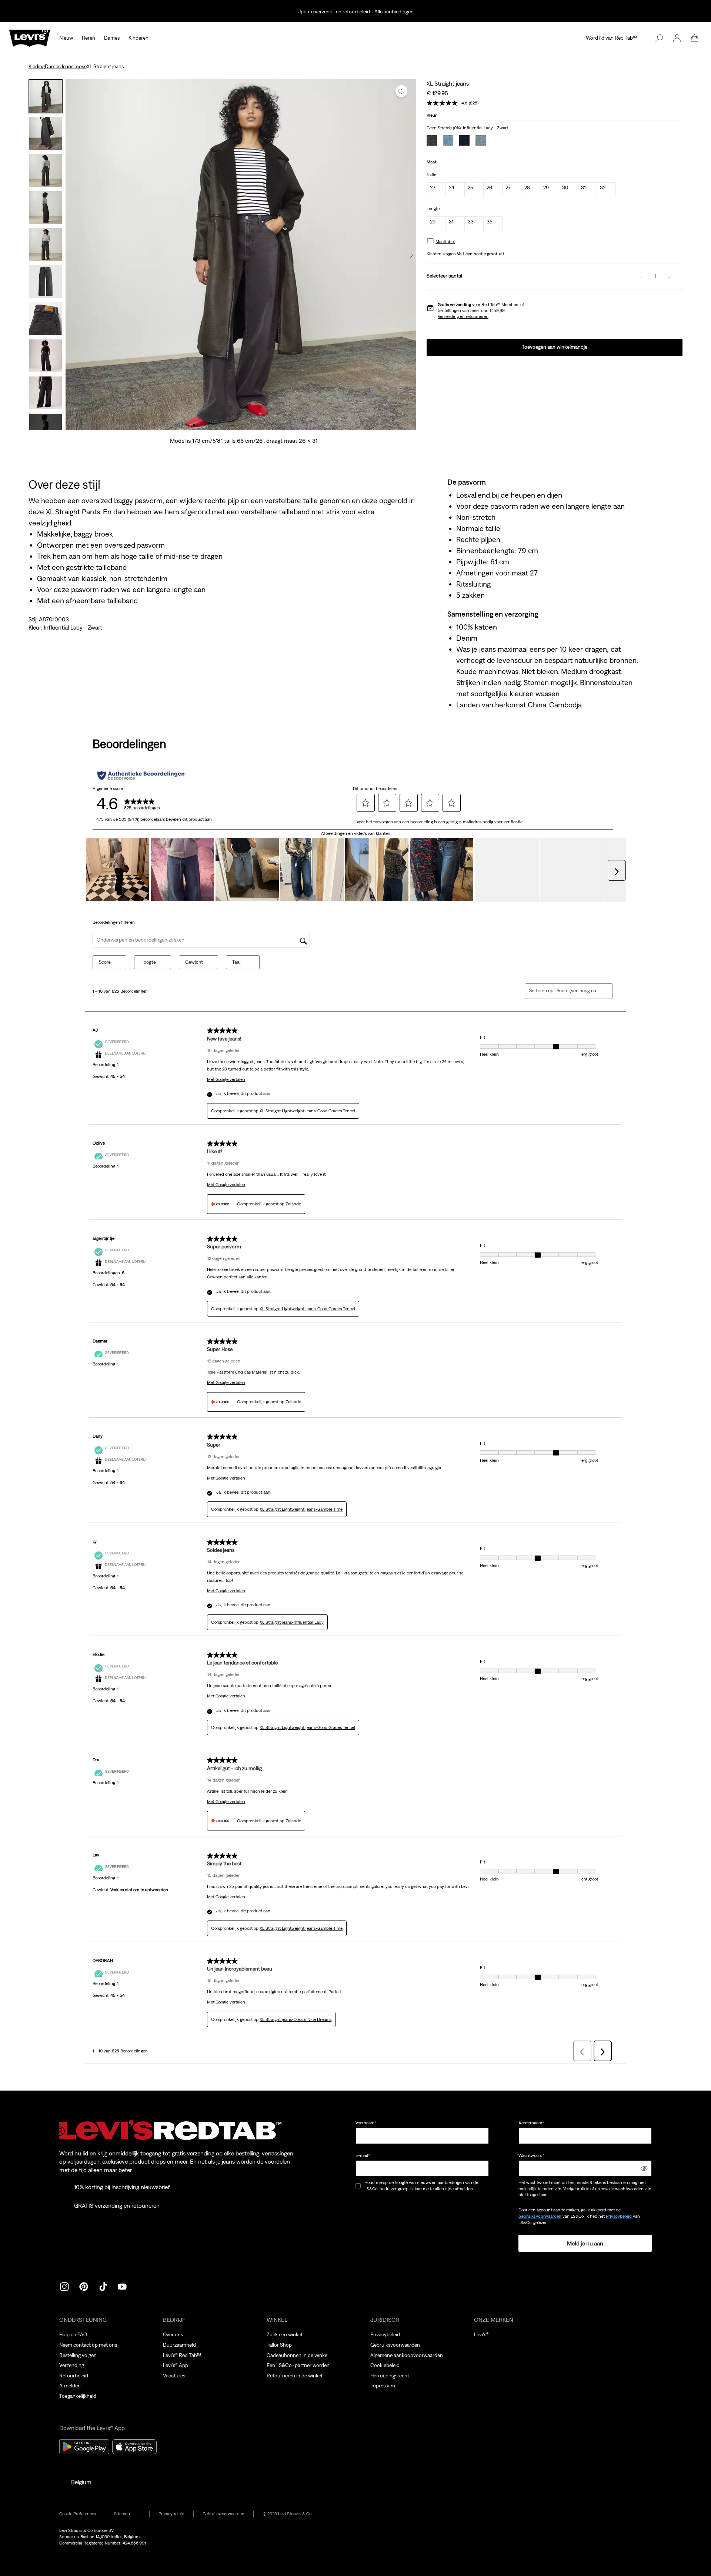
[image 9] (256, 425)
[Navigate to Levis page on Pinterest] (84, 2286)
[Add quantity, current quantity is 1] (669, 276)
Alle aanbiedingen (394, 11)
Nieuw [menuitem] (66, 38)
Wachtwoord (531, 2155)
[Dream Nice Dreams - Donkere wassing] (464, 141)
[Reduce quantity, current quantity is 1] (641, 276)
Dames (53, 66)
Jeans (67, 66)
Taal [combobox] (236, 962)
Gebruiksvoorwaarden (540, 2216)
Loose (80, 66)
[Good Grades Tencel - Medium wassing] (448, 141)
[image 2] (202, 425)
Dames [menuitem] (112, 38)
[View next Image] (412, 255)
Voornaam (366, 2123)
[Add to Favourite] (401, 91)
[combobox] (579, 991)
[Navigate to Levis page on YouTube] (122, 2286)
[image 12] (280, 425)
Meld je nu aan (585, 2243)
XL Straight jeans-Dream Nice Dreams (296, 2019)
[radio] (436, 190)
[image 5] (225, 425)
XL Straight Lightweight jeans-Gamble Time (301, 1509)
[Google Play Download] (84, 2447)
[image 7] (241, 425)
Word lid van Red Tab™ (611, 38)
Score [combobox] (105, 962)
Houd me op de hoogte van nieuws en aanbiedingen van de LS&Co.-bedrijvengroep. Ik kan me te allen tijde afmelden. (421, 2186)
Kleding (37, 66)
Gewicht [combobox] (194, 962)
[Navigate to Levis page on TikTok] (103, 2286)
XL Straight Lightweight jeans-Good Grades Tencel (307, 1111)
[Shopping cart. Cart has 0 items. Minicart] (695, 38)
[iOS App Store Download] (134, 2447)
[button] (677, 38)
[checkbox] (358, 2186)
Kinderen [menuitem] (138, 38)
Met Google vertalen (226, 1079)
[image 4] (218, 425)
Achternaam (531, 2123)
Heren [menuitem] (89, 38)
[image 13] (288, 425)
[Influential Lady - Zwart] (432, 141)
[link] (127, 2514)
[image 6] (233, 425)
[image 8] (249, 425)
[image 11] (272, 425)
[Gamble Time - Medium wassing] (481, 141)
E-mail (363, 2155)
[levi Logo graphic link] (30, 37)
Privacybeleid (619, 2216)
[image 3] (210, 425)
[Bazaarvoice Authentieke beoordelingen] (142, 776)
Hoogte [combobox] (148, 962)
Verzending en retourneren (463, 316)
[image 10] (264, 425)
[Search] (659, 38)
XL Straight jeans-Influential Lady (292, 1622)
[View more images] (46, 422)
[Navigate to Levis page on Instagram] (64, 2286)
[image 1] (194, 425)
